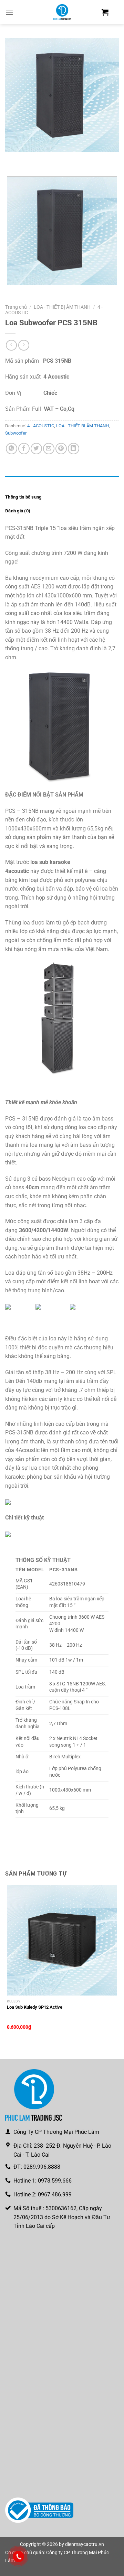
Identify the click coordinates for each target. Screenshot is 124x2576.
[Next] (31, 159)
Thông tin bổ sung (23, 497)
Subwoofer (16, 433)
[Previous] (12, 159)
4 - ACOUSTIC (41, 426)
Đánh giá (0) (18, 511)
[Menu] (9, 12)
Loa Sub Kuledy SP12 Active (35, 2007)
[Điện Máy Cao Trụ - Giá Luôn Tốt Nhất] (62, 12)
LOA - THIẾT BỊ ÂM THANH (62, 307)
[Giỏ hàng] (105, 12)
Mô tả (11, 483)
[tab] (62, 483)
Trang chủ (16, 307)
